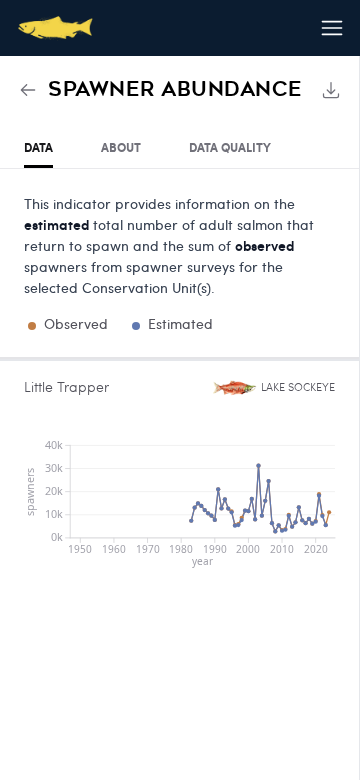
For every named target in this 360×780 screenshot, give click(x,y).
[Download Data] (331, 90)
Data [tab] (38, 147)
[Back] (28, 90)
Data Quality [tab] (230, 147)
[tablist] (179, 148)
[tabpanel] (179, 376)
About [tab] (121, 147)
